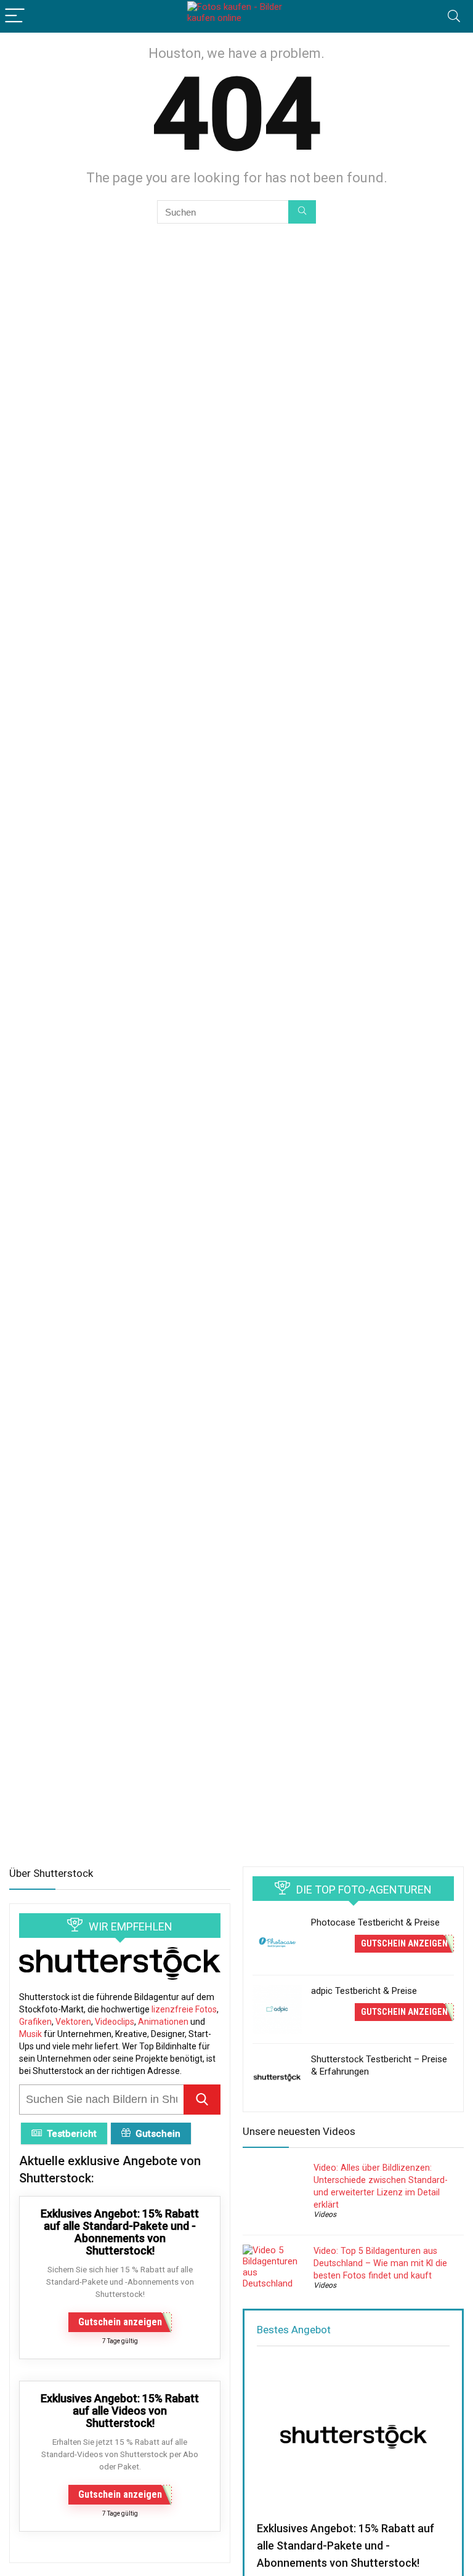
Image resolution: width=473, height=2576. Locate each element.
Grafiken (35, 2022)
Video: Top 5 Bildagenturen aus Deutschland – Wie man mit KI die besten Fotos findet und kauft (380, 2263)
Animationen (163, 2022)
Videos (325, 2214)
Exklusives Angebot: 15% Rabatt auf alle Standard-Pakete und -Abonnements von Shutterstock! (346, 2546)
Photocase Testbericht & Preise (375, 1922)
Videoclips (115, 2022)
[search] (102, 2100)
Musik (30, 2034)
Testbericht (72, 2134)
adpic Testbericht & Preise (364, 1991)
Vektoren (73, 2022)
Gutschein (158, 2134)
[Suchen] (302, 212)
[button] (202, 2100)
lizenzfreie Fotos (184, 2009)
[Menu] (15, 16)
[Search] (454, 16)
